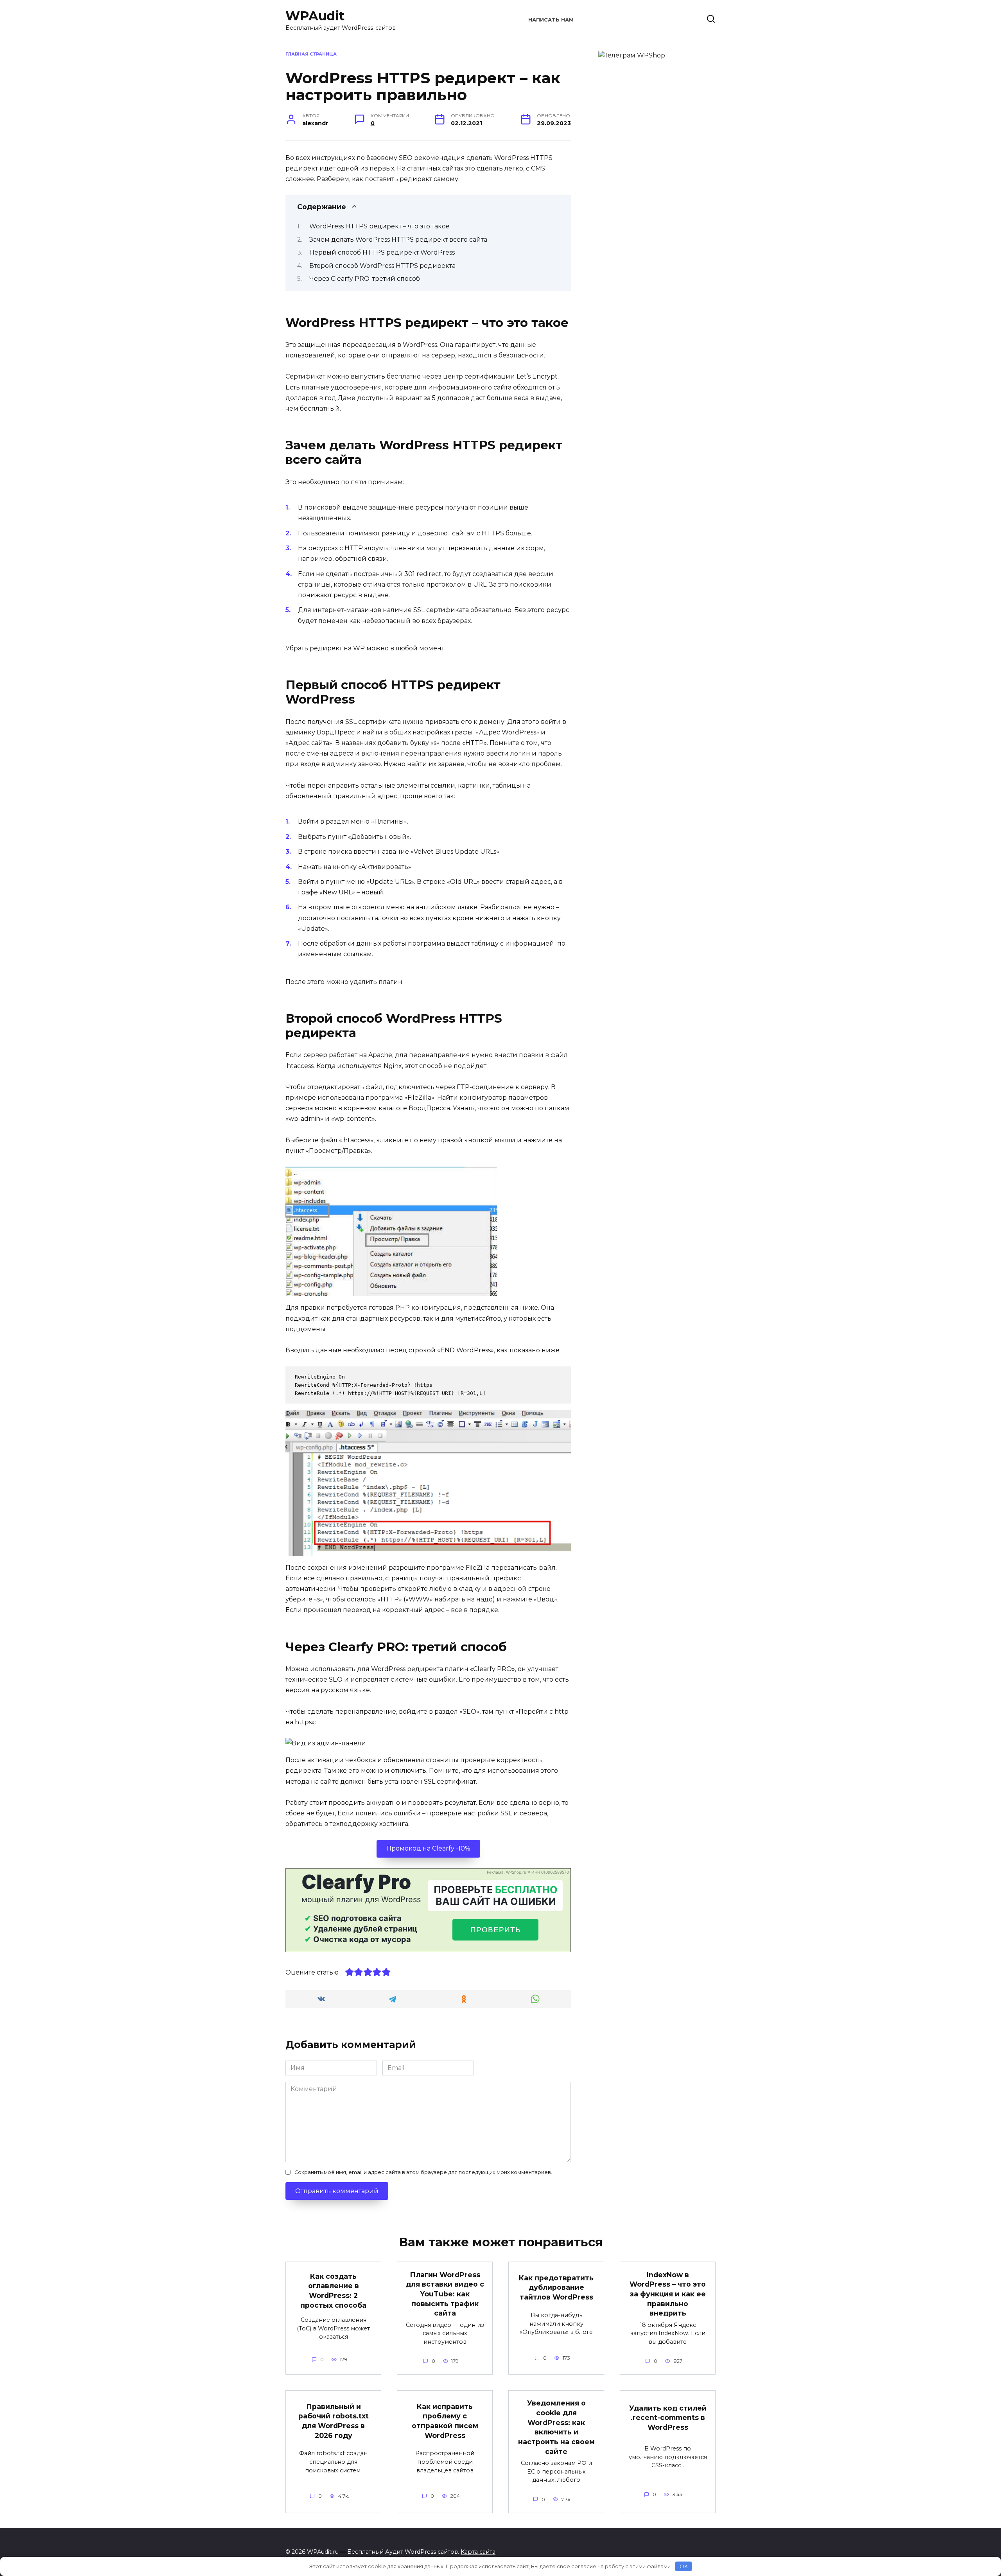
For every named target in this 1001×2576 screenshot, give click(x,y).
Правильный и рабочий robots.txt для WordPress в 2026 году (334, 2421)
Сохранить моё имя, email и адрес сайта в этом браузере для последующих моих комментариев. (423, 2172)
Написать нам (551, 20)
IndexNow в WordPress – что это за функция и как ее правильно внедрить (668, 2294)
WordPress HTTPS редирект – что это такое (379, 226)
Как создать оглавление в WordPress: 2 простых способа (333, 2290)
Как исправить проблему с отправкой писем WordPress (445, 2421)
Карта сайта (478, 2552)
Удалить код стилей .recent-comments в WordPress (668, 2418)
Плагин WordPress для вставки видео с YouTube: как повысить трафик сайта (445, 2294)
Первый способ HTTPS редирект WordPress (383, 252)
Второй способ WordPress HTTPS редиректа (382, 266)
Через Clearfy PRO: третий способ (365, 279)
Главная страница (311, 54)
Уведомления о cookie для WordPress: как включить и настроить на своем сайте (556, 2427)
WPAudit (315, 16)
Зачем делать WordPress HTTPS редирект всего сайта (398, 240)
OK (684, 2566)
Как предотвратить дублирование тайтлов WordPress (556, 2287)
